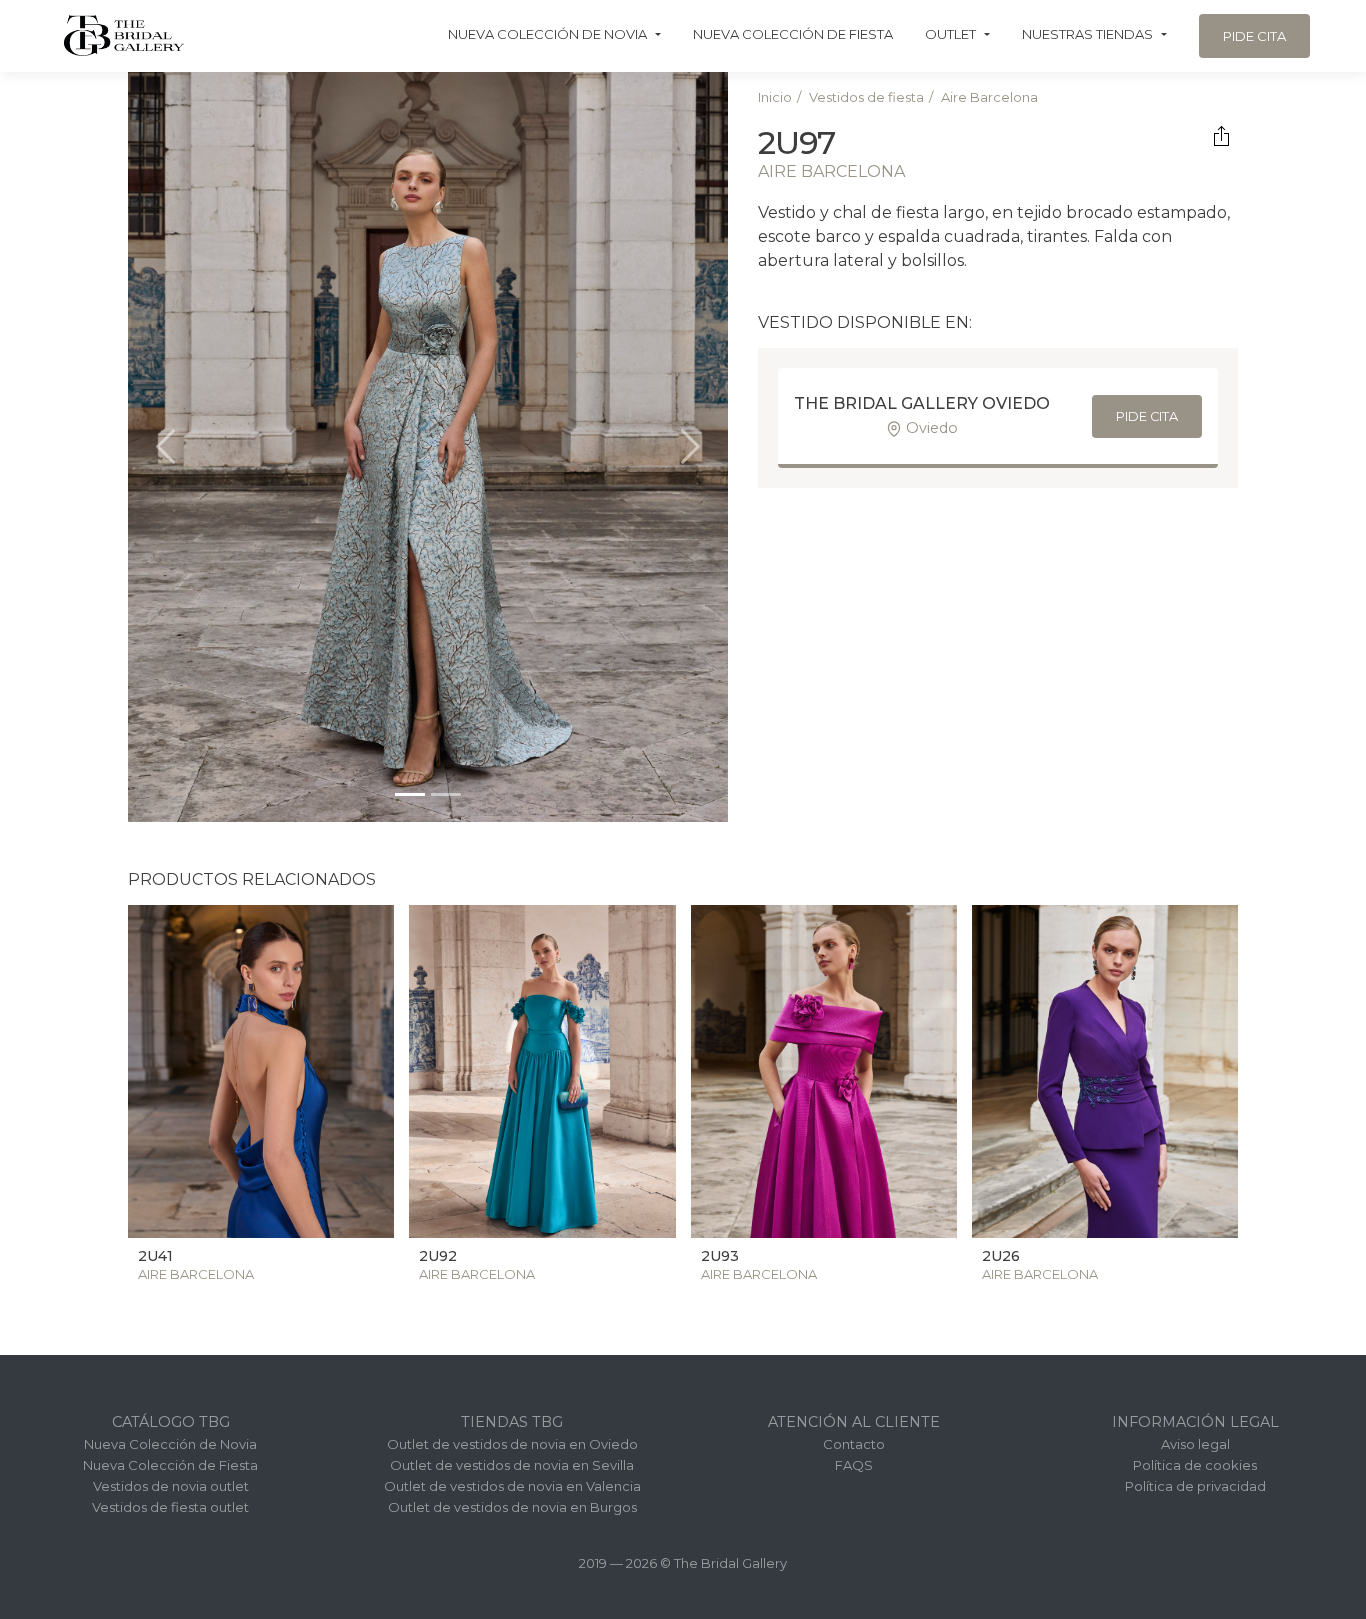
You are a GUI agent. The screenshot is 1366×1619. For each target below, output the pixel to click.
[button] (165, 447)
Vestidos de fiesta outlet (170, 1507)
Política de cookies (1195, 1465)
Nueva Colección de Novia (547, 34)
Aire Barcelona (989, 97)
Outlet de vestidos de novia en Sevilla (512, 1465)
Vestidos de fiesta (866, 97)
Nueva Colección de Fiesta (793, 34)
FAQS (854, 1465)
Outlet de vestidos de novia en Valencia (512, 1486)
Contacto (854, 1444)
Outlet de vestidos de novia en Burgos (512, 1507)
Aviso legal (1195, 1444)
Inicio (775, 97)
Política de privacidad (1195, 1486)
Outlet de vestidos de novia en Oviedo (512, 1444)
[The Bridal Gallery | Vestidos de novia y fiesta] (124, 35)
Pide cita (1254, 36)
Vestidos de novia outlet (171, 1486)
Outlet (950, 34)
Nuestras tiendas (1087, 34)
